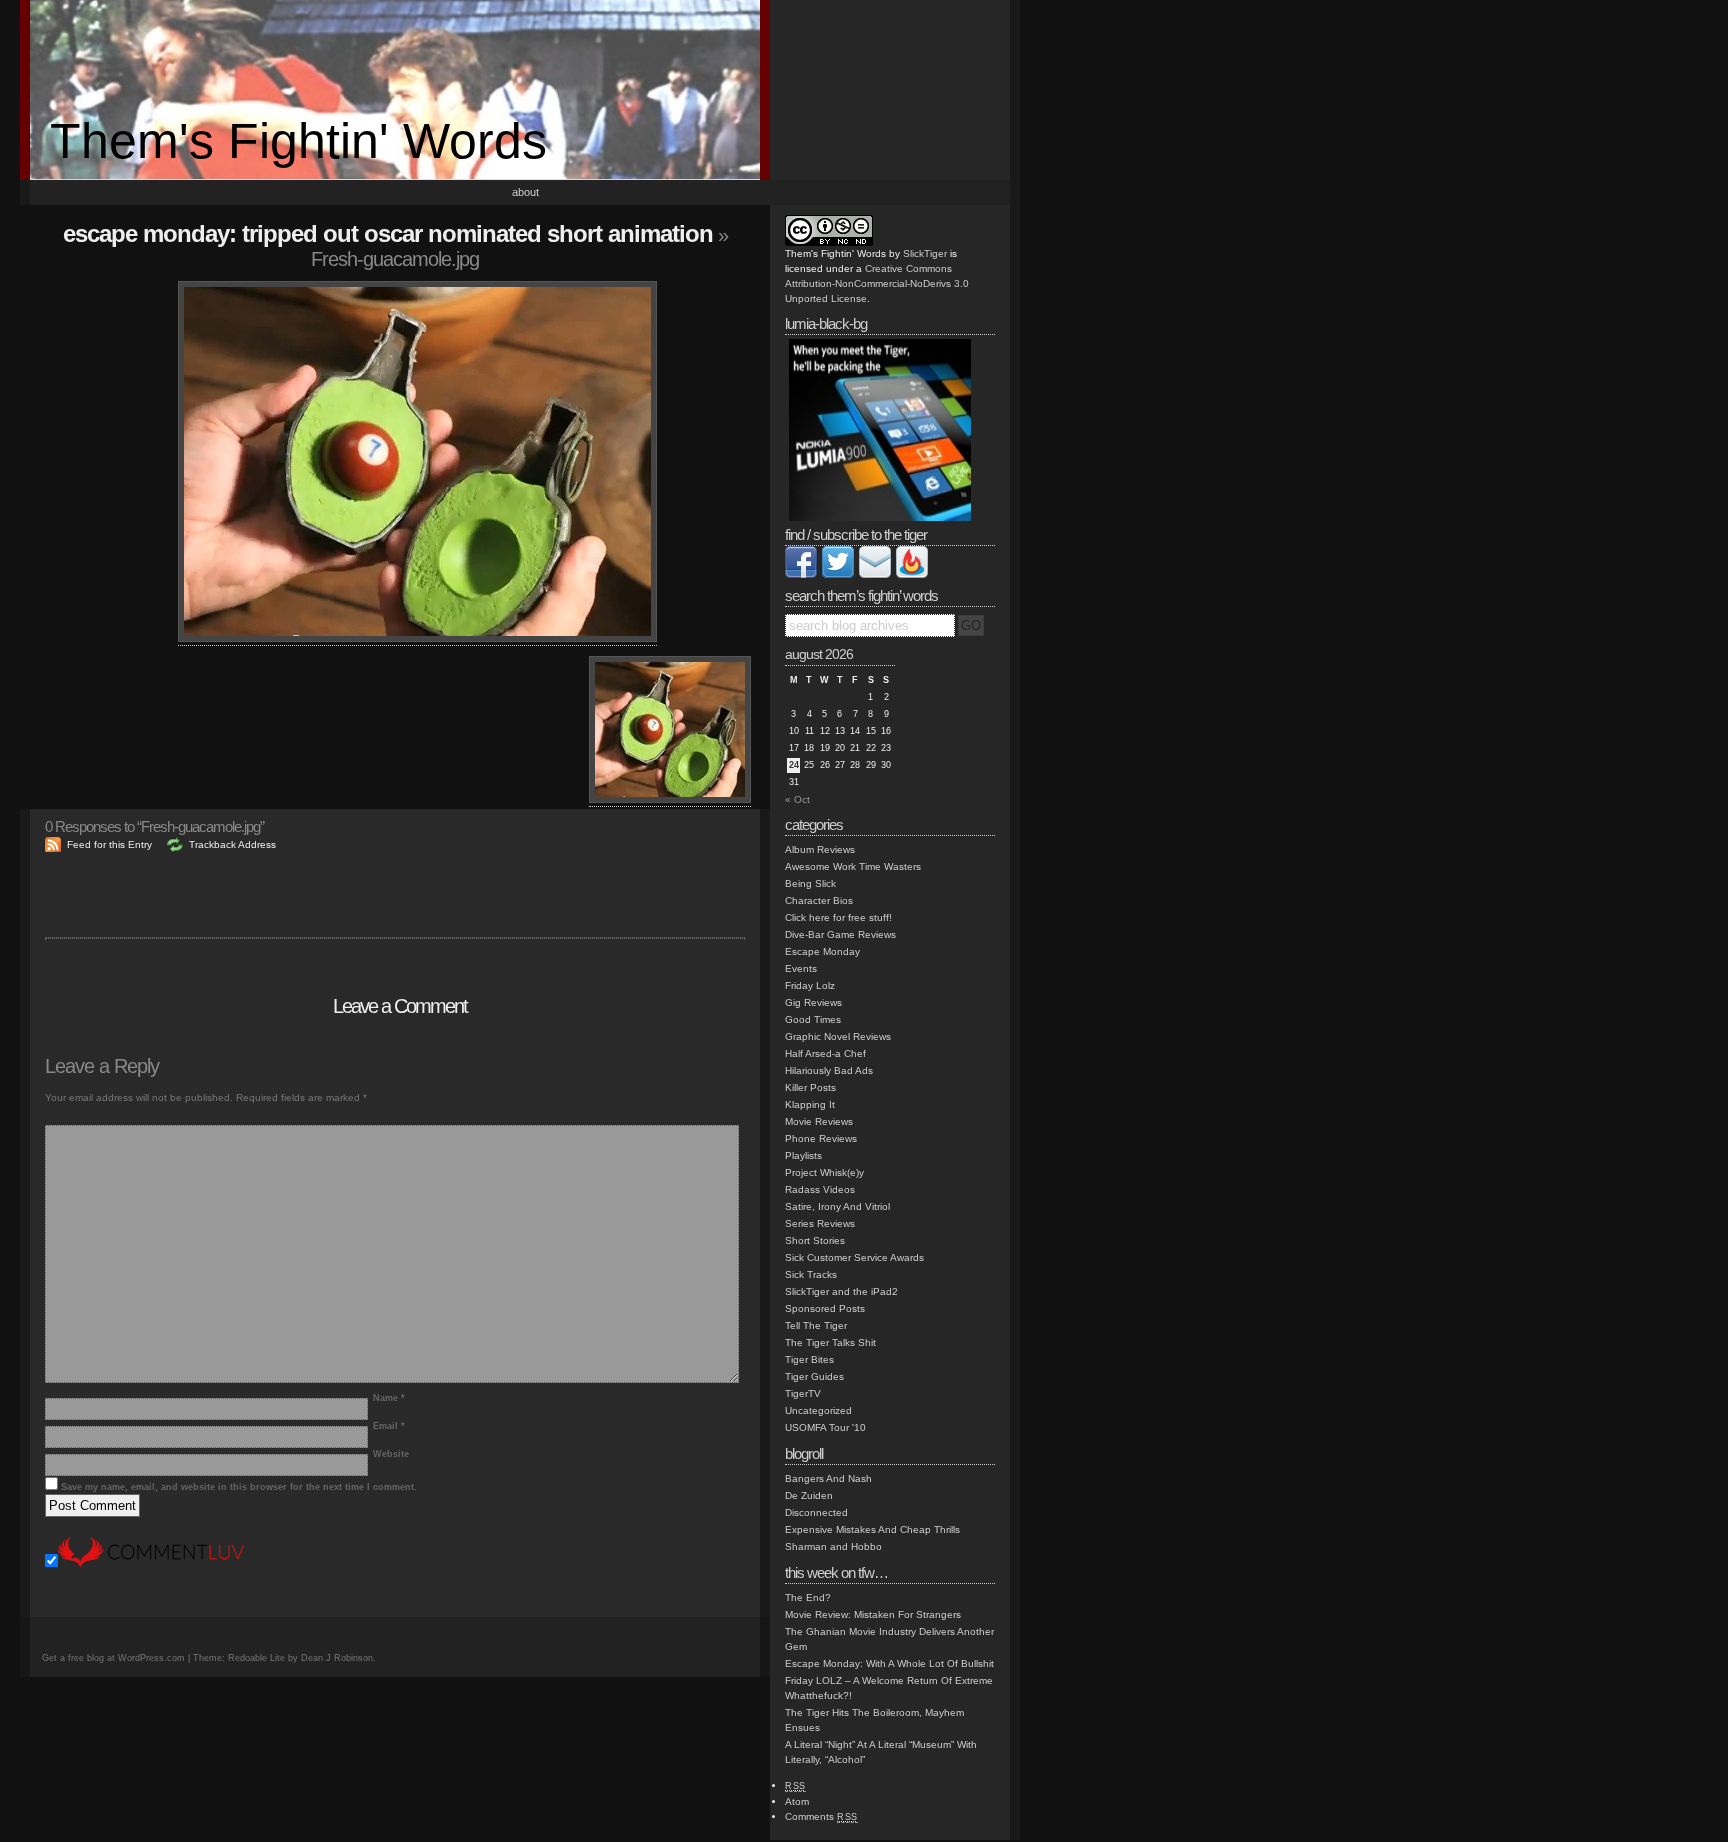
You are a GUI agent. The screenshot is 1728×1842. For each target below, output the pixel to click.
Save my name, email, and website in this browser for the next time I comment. (239, 1487)
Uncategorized (818, 1410)
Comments (821, 1816)
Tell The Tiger (816, 1325)
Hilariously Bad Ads (829, 1070)
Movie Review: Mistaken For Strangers (873, 1614)
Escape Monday (822, 951)
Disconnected (816, 1512)
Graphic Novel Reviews (838, 1036)
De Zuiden (809, 1495)
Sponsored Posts (825, 1308)
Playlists (803, 1155)
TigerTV (803, 1393)
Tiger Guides (814, 1376)
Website (391, 1454)
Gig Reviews (813, 1002)
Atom (797, 1801)
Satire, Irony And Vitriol (837, 1206)
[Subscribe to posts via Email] (875, 574)
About (525, 192)
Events (801, 968)
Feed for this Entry (109, 844)
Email (389, 1426)
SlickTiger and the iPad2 (841, 1291)
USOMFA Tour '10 (825, 1427)
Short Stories (815, 1240)
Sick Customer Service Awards (854, 1257)
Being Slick (810, 883)
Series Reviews (820, 1223)
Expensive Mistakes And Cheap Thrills (872, 1529)
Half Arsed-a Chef (825, 1053)
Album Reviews (820, 849)
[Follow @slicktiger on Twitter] (838, 574)
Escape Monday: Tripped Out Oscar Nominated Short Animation (388, 233)
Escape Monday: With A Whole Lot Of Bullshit (889, 1663)
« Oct (797, 799)
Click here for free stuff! (838, 917)
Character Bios (819, 900)
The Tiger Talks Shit (830, 1342)
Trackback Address (232, 844)
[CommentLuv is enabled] (151, 1563)
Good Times (813, 1019)
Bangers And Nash (828, 1478)
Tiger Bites (809, 1359)
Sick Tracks (811, 1274)
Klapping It (810, 1104)
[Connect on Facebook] (801, 574)
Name (389, 1398)
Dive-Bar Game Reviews (840, 934)
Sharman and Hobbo (833, 1546)
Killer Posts (810, 1087)
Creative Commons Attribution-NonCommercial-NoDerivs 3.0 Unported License (877, 283)
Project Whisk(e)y (824, 1172)
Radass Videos (820, 1189)
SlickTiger (925, 253)
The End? (808, 1597)
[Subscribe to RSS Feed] (912, 574)
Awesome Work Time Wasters (853, 866)
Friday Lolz (810, 985)
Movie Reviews (819, 1121)
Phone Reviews (821, 1138)
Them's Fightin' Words (298, 141)
